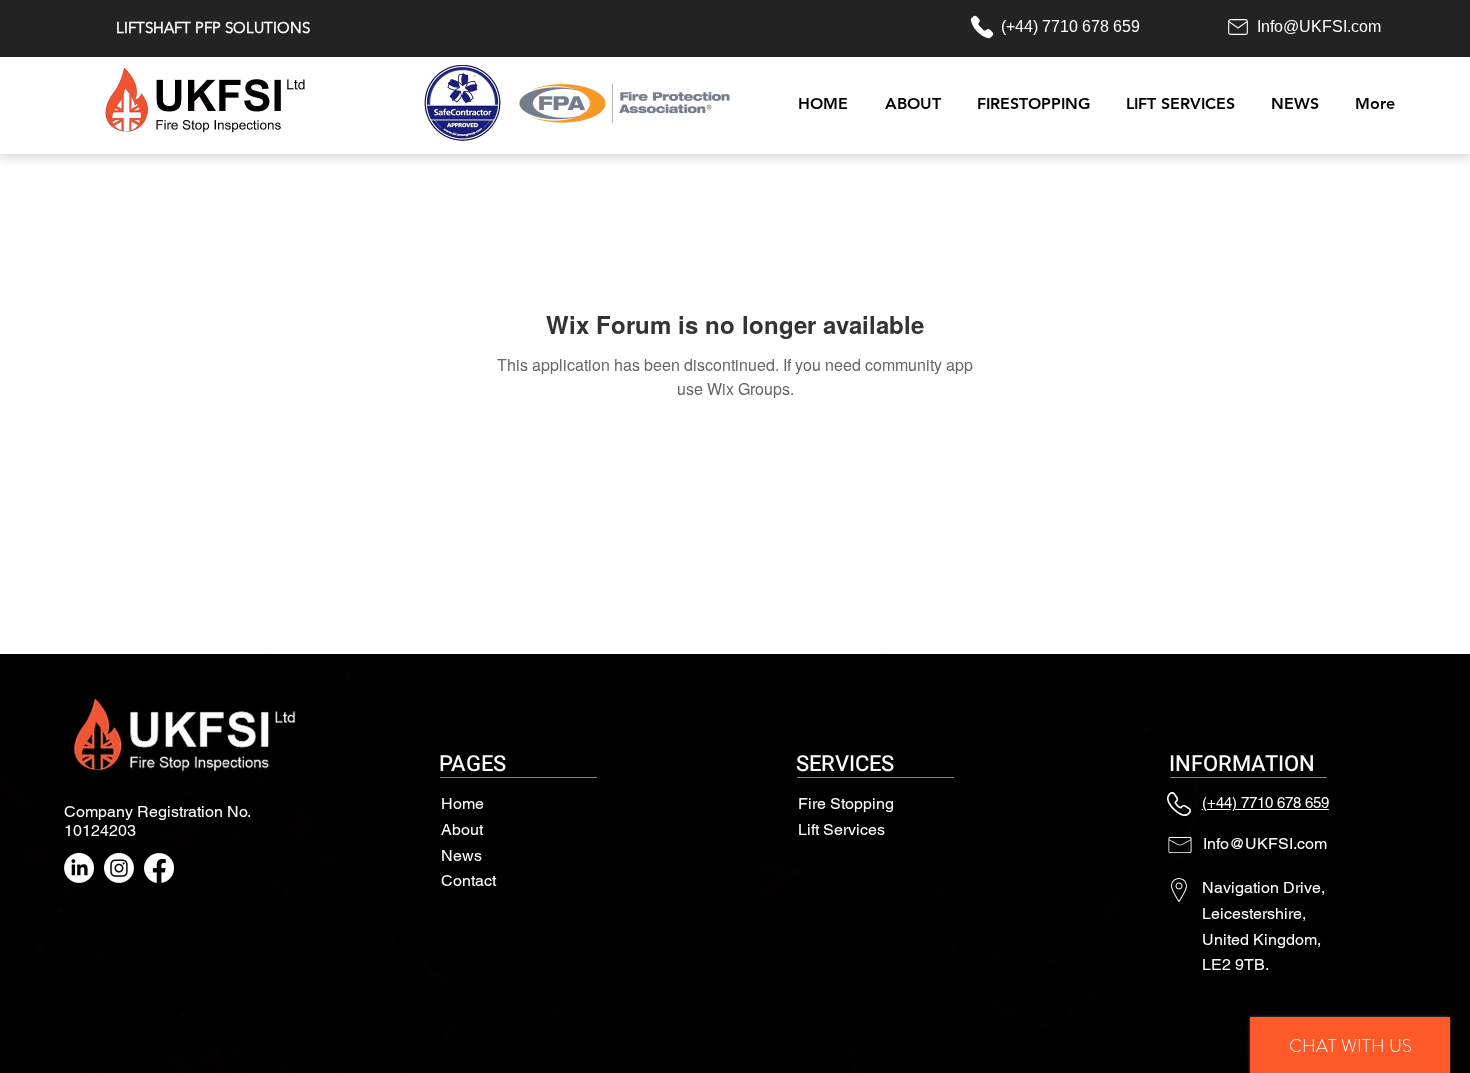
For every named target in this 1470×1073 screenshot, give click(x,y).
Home (462, 803)
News (461, 855)
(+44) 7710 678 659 (1265, 802)
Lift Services (841, 829)
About (462, 829)
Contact (468, 880)
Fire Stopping (846, 803)
